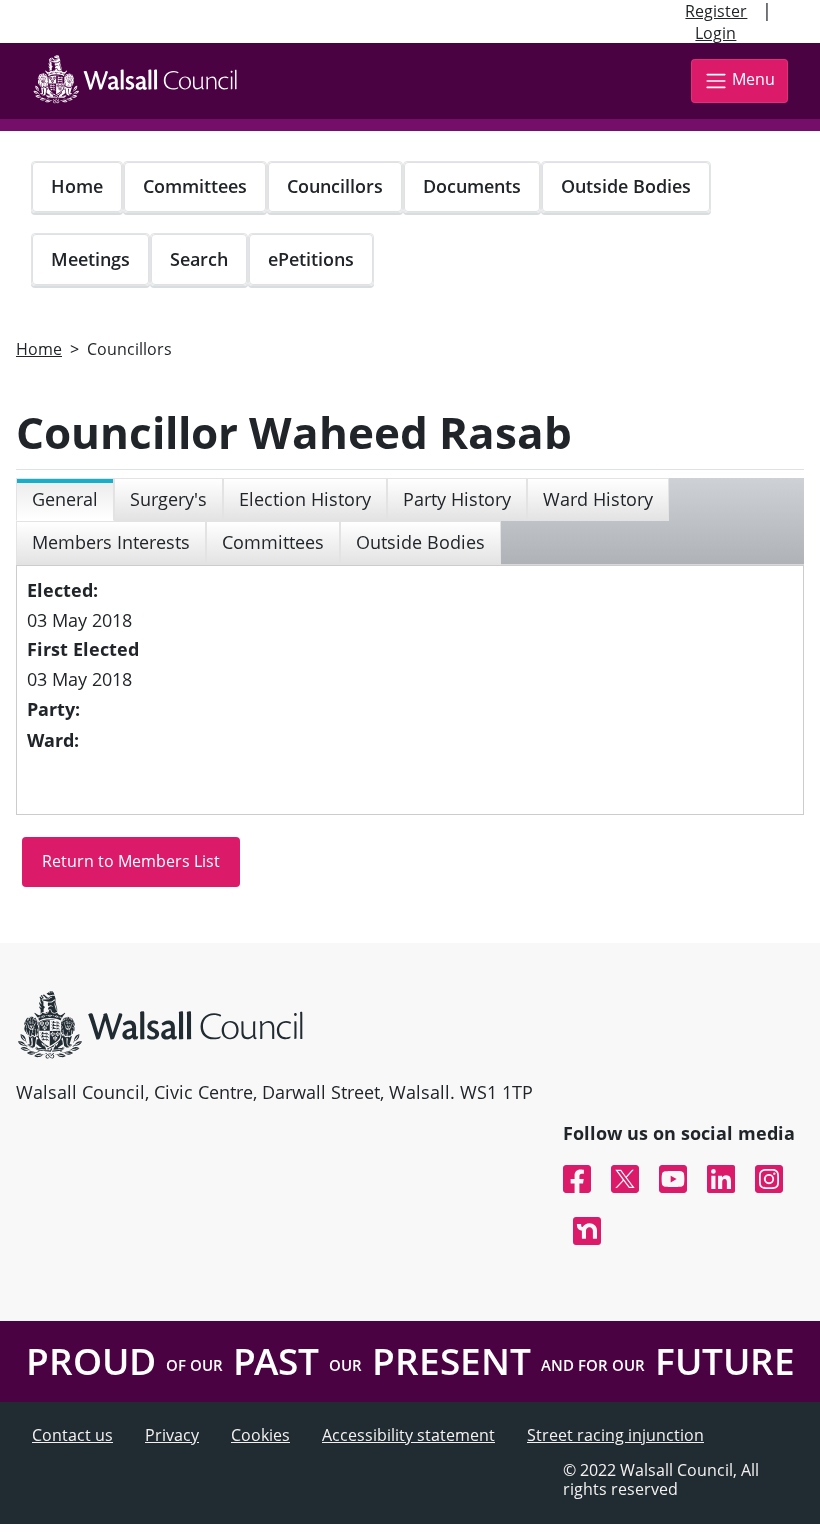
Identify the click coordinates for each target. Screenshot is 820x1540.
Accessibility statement (408, 1435)
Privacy (172, 1435)
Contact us (72, 1435)
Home (77, 186)
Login (715, 33)
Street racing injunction (615, 1435)
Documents (472, 186)
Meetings (90, 259)
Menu (753, 79)
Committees (195, 186)
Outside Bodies (626, 186)
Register (716, 11)
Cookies (260, 1435)
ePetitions (311, 259)
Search (199, 259)
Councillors (335, 186)
